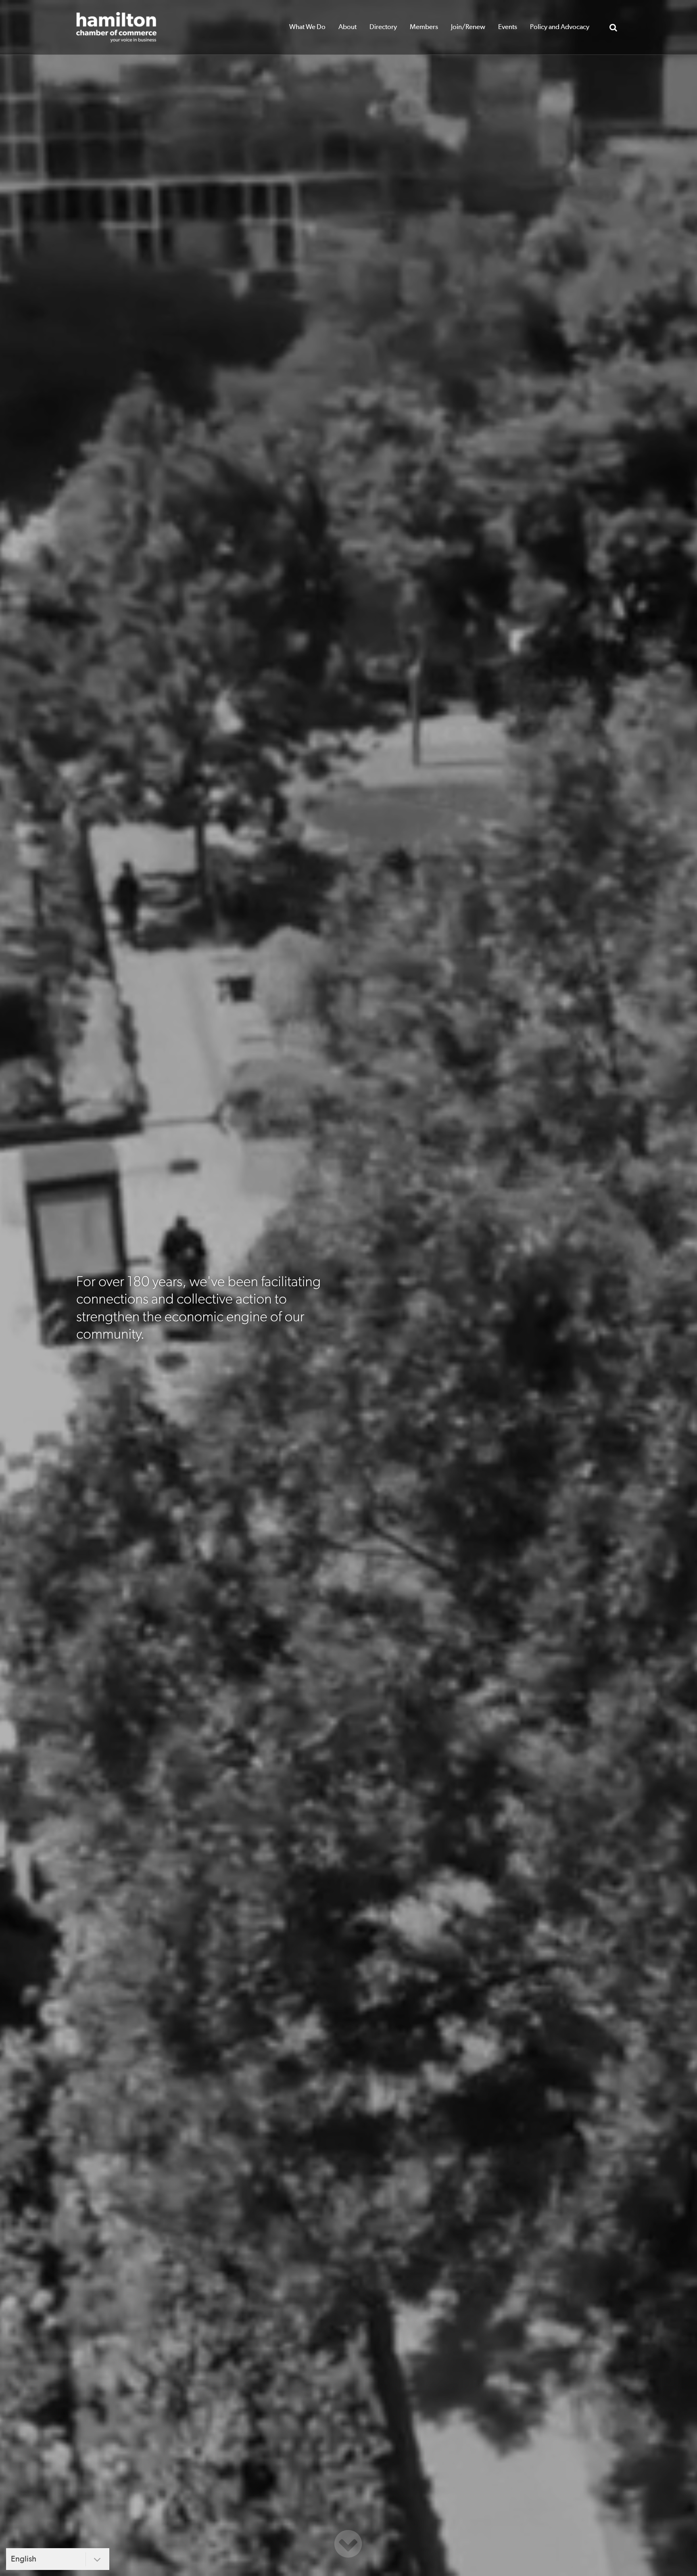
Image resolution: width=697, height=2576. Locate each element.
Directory (383, 27)
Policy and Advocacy (560, 27)
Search (613, 27)
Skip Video (348, 2544)
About (347, 27)
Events (508, 27)
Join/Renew (468, 27)
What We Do (307, 27)
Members (424, 27)
